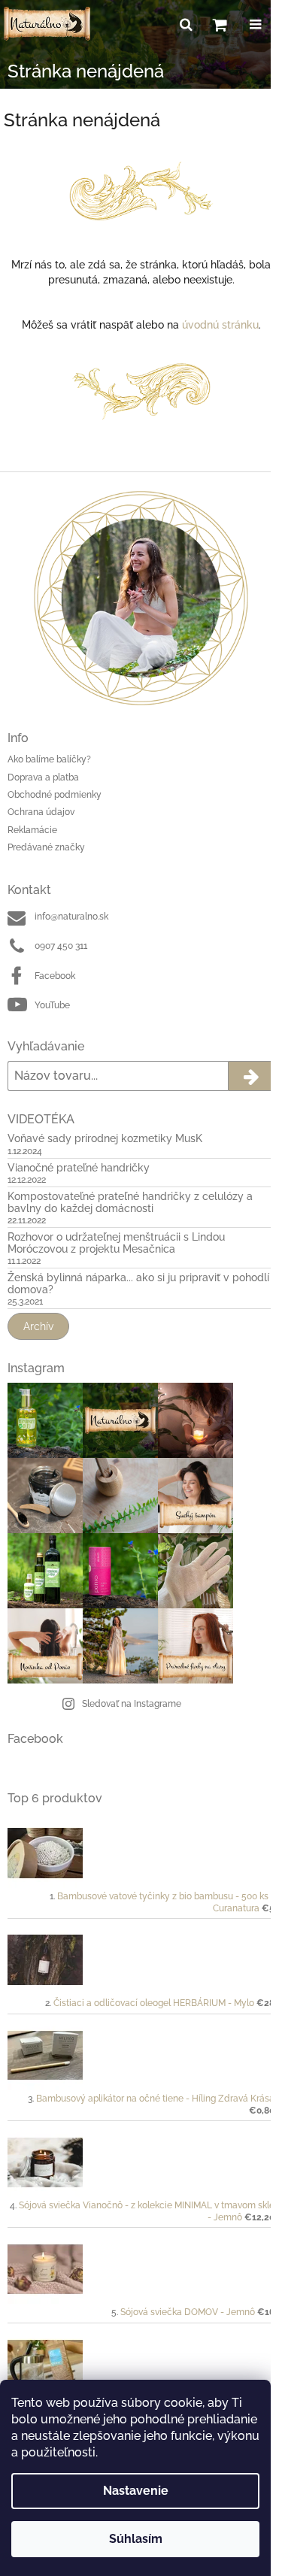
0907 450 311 (61, 946)
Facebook (55, 976)
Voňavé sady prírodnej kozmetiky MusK (105, 1139)
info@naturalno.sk (71, 917)
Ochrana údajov (41, 812)
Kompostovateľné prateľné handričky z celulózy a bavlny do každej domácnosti (130, 1202)
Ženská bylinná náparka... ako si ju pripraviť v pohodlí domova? (138, 1283)
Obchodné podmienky (55, 795)
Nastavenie (136, 2491)
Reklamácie (32, 830)
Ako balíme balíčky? (49, 759)
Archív (38, 1326)
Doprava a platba (43, 777)
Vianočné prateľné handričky (79, 1168)
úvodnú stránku (220, 325)
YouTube (52, 1005)
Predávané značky (46, 847)
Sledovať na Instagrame (132, 1704)
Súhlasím (136, 2539)
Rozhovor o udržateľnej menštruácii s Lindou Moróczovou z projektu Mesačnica (116, 1243)
